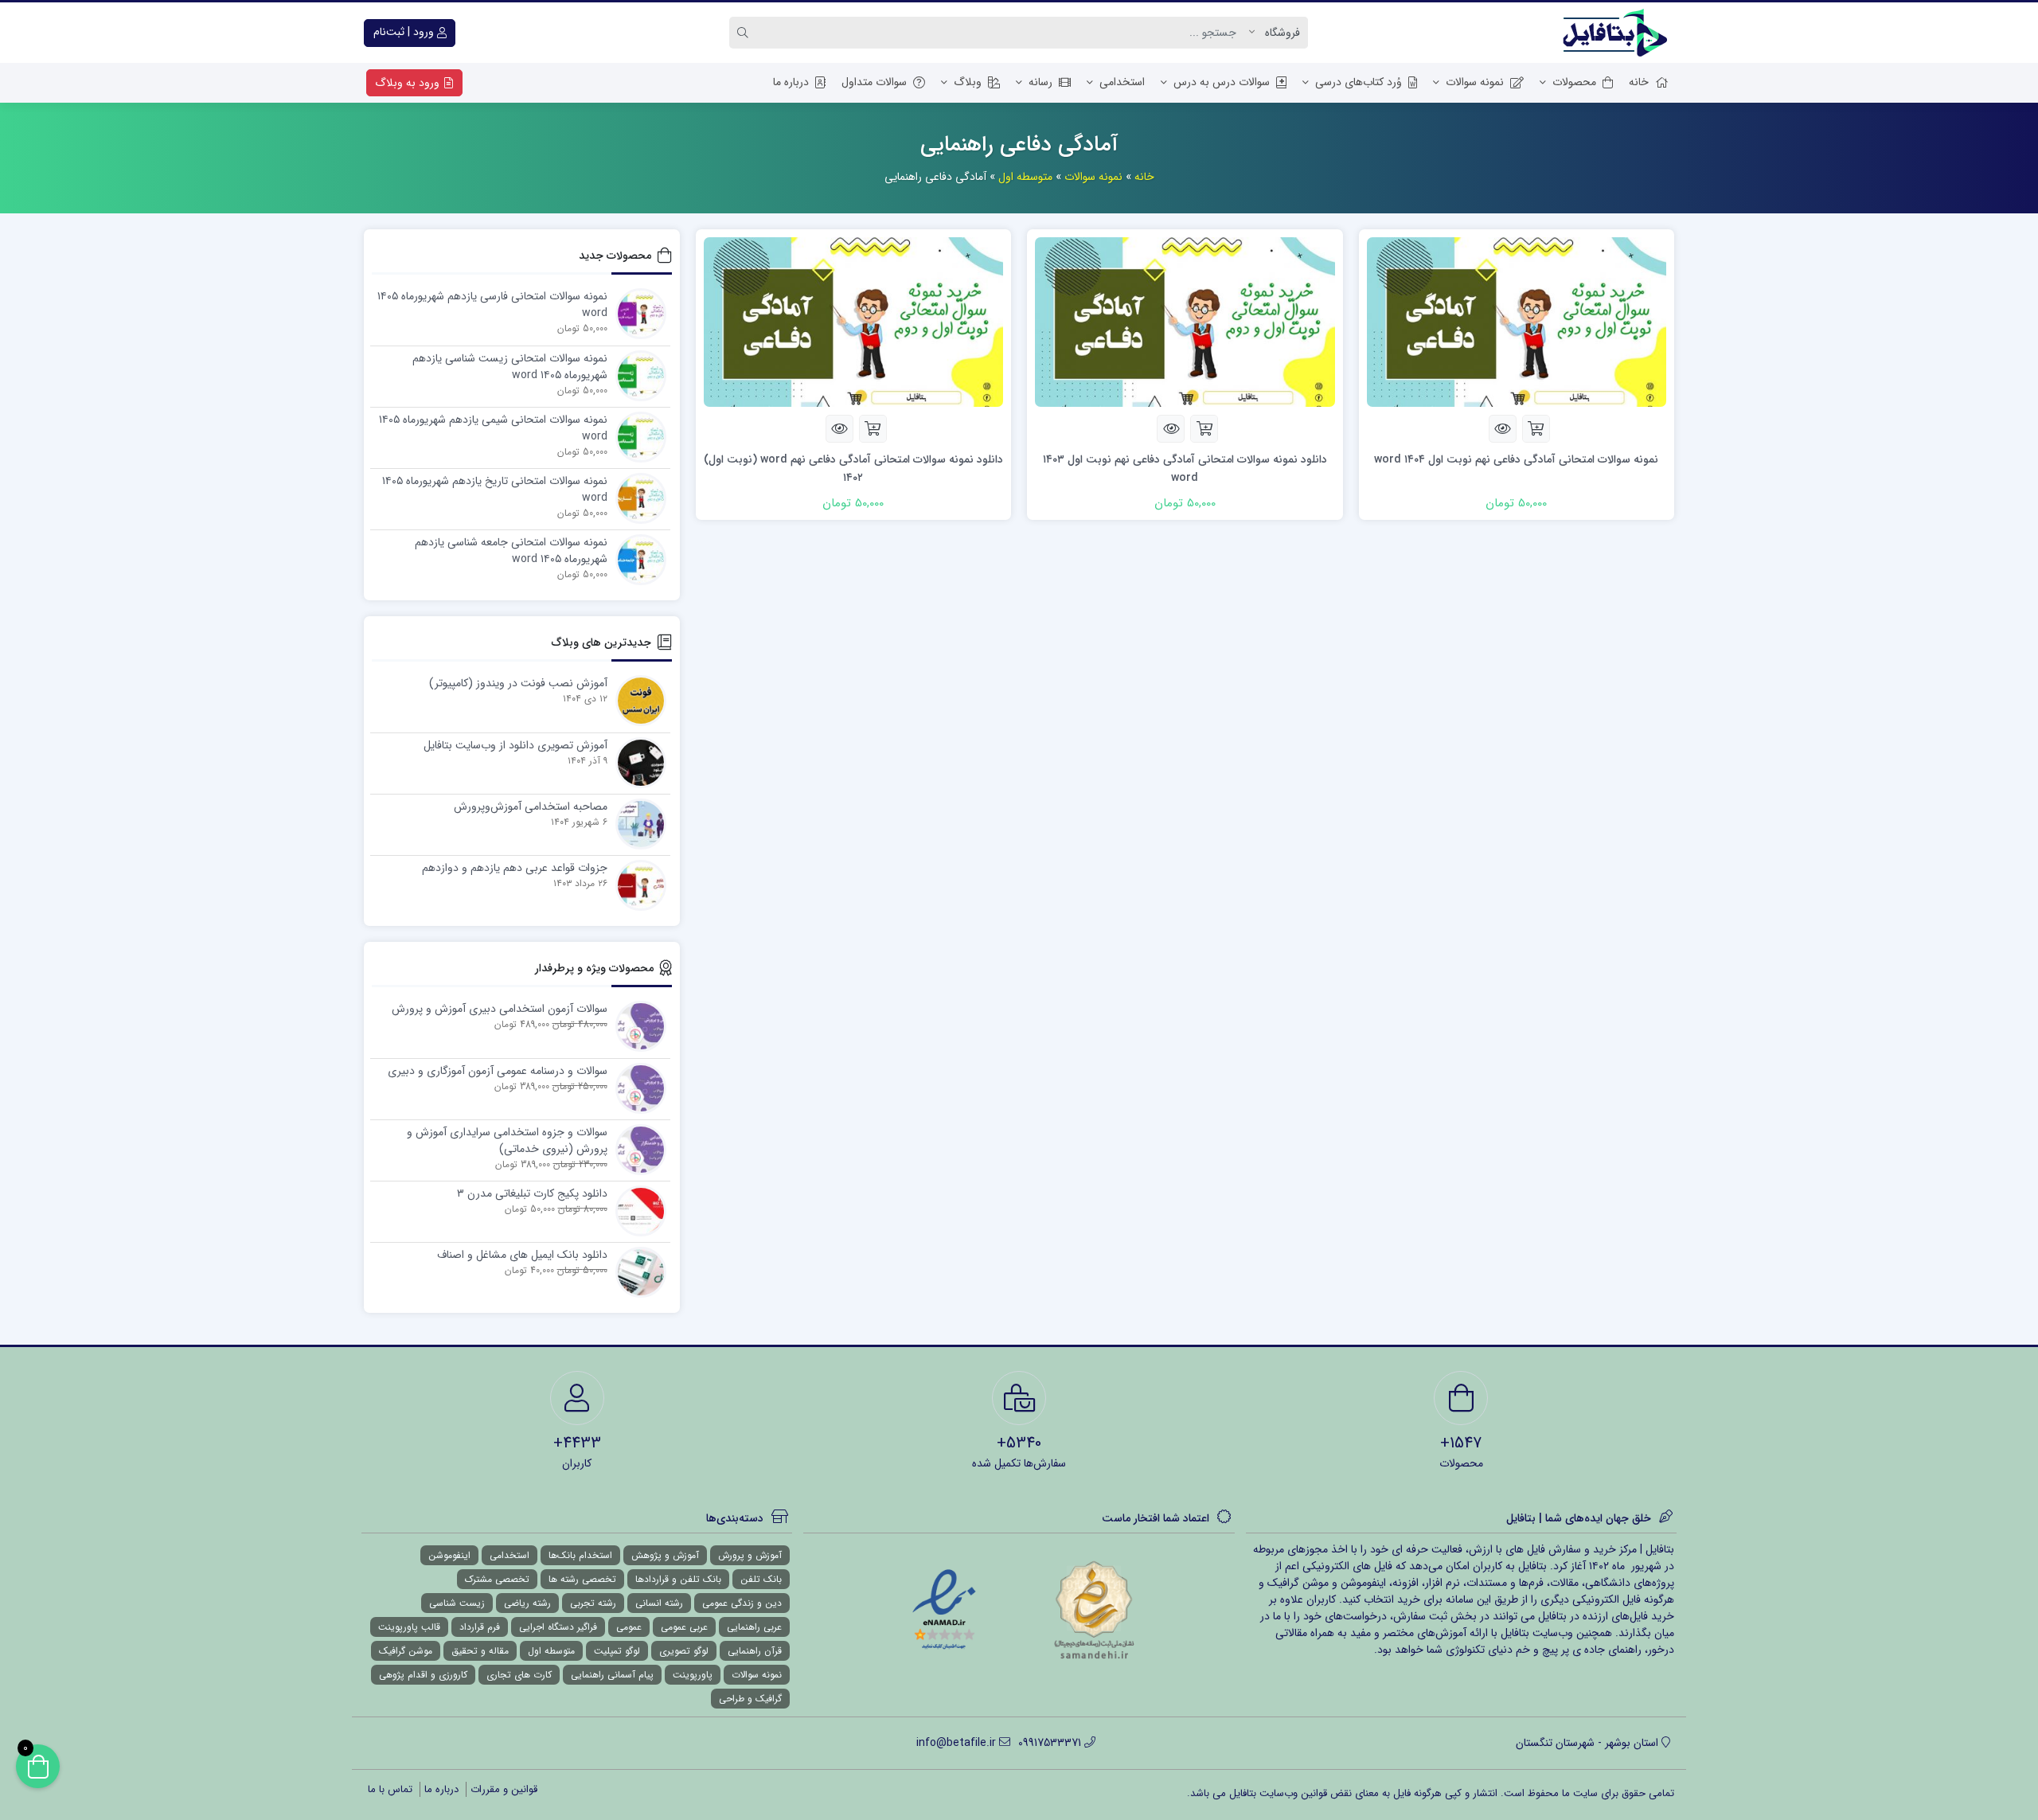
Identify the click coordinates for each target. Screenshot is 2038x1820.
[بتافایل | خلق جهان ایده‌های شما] (1618, 33)
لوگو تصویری (684, 1651)
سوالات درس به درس (1222, 82)
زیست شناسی (457, 1603)
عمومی (629, 1627)
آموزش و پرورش (750, 1555)
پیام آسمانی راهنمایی (612, 1675)
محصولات (1574, 82)
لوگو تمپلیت (617, 1651)
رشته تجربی (593, 1603)
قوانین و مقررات (504, 1789)
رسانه (1040, 82)
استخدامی (1122, 82)
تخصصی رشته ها (582, 1579)
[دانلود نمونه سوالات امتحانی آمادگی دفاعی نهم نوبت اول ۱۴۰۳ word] (1185, 321)
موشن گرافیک (406, 1651)
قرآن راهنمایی (755, 1651)
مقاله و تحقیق (480, 1651)
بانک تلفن (761, 1579)
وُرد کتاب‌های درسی (1359, 82)
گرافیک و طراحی (750, 1699)
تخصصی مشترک (497, 1579)
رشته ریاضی (527, 1603)
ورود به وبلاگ (409, 83)
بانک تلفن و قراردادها (678, 1579)
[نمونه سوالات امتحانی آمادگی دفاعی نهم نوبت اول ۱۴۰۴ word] (1517, 321)
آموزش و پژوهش (665, 1555)
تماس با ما (390, 1789)
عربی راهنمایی (754, 1627)
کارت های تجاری (519, 1675)
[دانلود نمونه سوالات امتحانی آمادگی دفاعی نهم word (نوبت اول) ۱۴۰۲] (854, 321)
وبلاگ (968, 82)
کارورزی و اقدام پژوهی (423, 1675)
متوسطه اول (1025, 177)
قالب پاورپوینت (409, 1627)
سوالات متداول (874, 82)
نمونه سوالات (1475, 82)
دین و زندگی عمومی (742, 1603)
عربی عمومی (684, 1627)
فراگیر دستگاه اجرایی (558, 1627)
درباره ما (791, 82)
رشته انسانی (659, 1603)
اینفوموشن (449, 1555)
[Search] (745, 33)
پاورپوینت (693, 1675)
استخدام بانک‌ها (580, 1555)
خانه (1639, 82)
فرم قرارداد (480, 1627)
